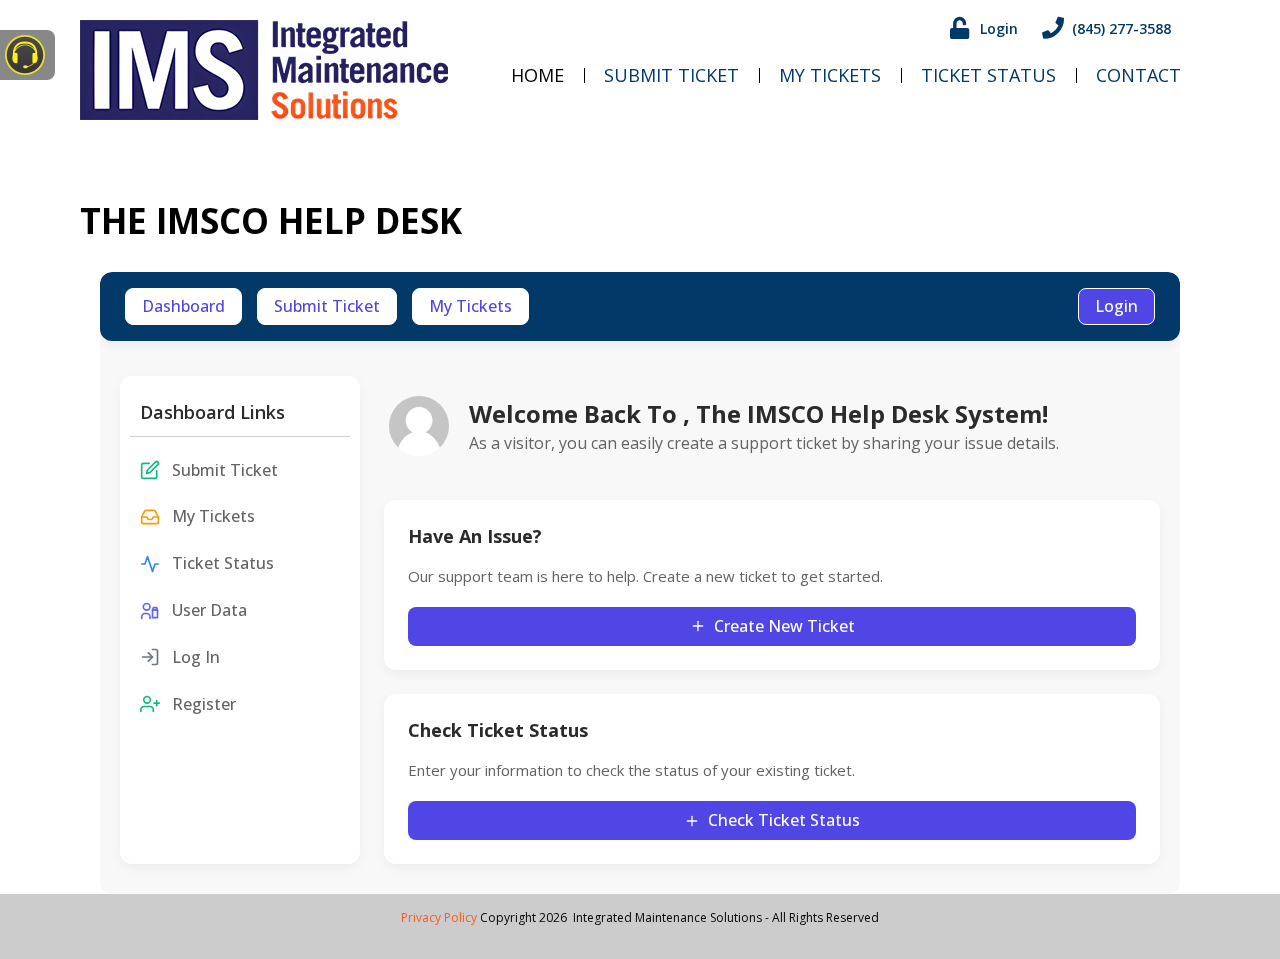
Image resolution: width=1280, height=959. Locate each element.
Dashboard (183, 306)
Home (537, 75)
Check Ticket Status (784, 820)
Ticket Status (988, 75)
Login (1116, 306)
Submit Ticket (671, 75)
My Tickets (830, 75)
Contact (1138, 75)
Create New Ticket (784, 626)
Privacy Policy (439, 917)
